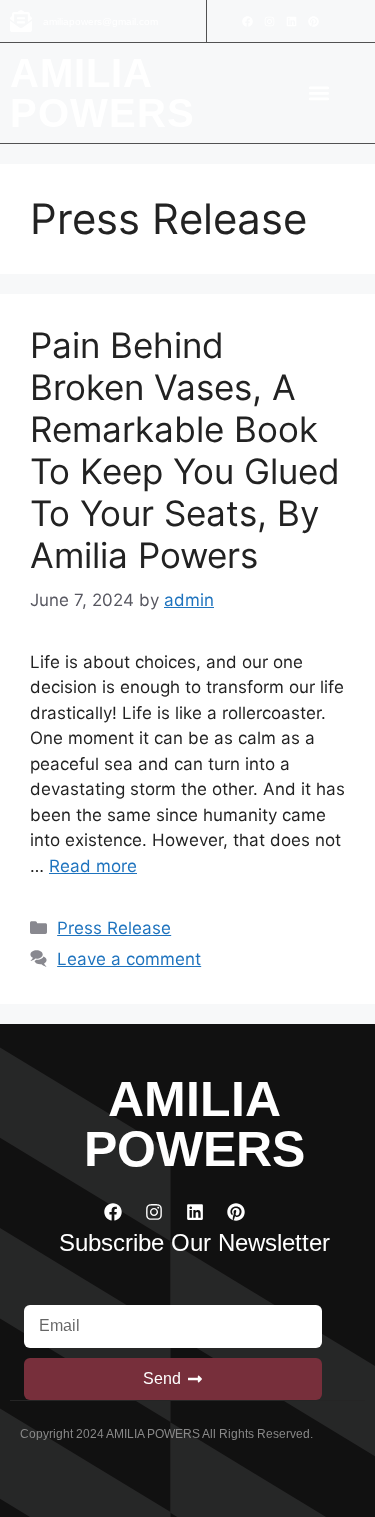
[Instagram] (269, 21)
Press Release (114, 928)
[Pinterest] (313, 21)
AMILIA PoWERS (103, 93)
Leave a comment (129, 959)
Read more (93, 866)
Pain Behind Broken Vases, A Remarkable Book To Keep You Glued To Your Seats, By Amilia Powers (185, 450)
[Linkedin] (291, 21)
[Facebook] (247, 21)
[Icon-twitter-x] (335, 21)
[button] (318, 93)
